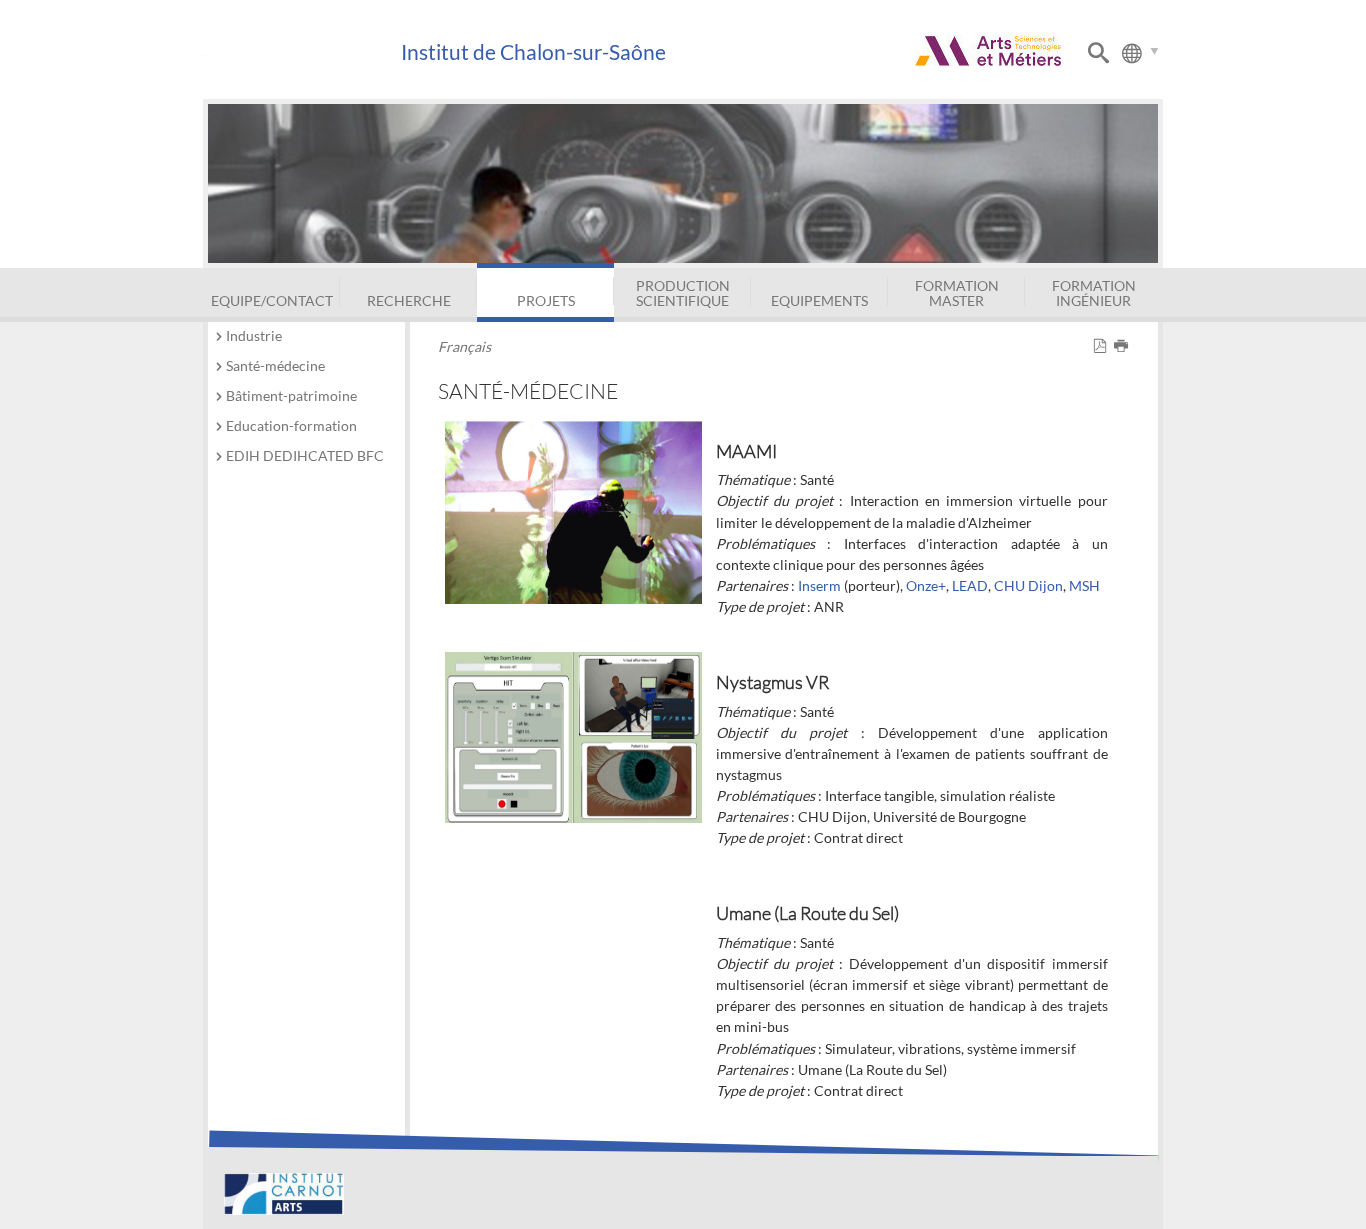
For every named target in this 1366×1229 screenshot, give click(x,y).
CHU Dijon (1028, 585)
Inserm (819, 585)
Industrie (254, 335)
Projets (546, 300)
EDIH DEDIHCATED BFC (305, 455)
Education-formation (291, 425)
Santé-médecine (275, 365)
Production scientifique (683, 292)
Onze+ (926, 585)
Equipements (819, 300)
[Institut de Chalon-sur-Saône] (301, 52)
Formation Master (957, 292)
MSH (1084, 585)
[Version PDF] (1103, 346)
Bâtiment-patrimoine (291, 395)
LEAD (970, 585)
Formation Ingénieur (1094, 292)
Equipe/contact (272, 300)
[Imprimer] (1124, 346)
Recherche (409, 300)
